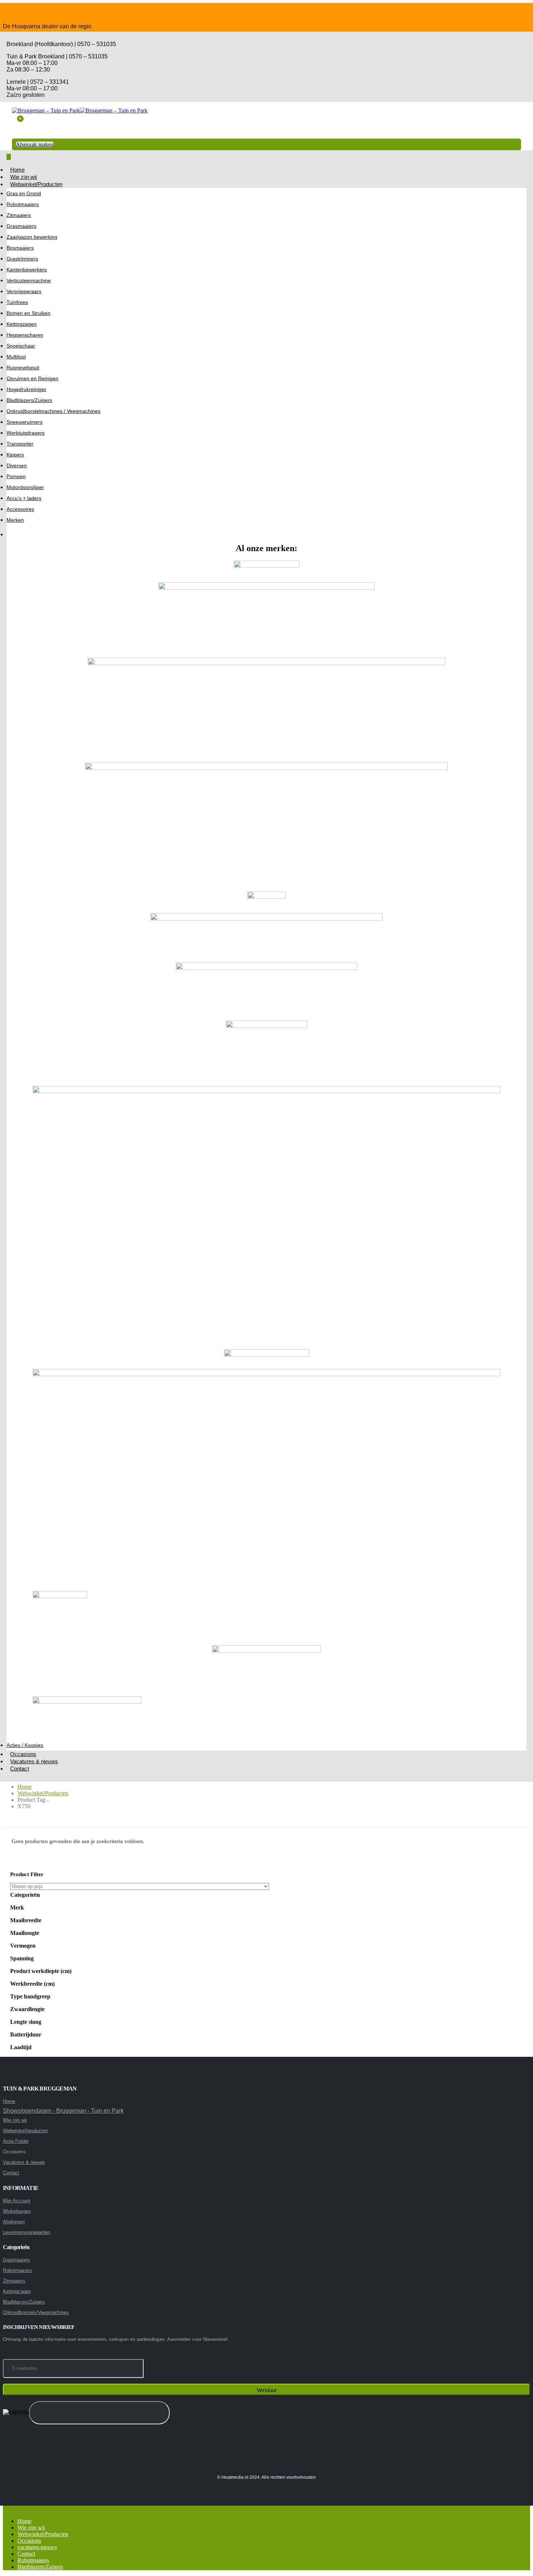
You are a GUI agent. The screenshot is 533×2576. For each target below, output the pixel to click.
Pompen (16, 476)
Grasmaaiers (21, 226)
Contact (20, 1769)
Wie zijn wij (23, 177)
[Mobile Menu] (9, 157)
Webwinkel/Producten (36, 184)
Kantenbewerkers (27, 270)
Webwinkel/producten (25, 2131)
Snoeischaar (21, 346)
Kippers (15, 455)
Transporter (20, 444)
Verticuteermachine (29, 280)
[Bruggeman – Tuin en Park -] (80, 110)
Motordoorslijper (25, 487)
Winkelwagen (17, 2211)
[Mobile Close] (5, 2509)
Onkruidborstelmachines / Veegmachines (53, 411)
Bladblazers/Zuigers (29, 400)
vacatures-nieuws (37, 2547)
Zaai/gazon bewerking (32, 237)
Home (17, 170)
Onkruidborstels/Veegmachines (36, 2312)
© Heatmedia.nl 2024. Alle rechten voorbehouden (266, 2477)
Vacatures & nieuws (34, 1761)
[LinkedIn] (8, 2500)
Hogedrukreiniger (26, 389)
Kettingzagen (22, 324)
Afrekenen (14, 2222)
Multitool (16, 357)
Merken (15, 520)
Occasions (23, 1754)
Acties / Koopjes (25, 1745)
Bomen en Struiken (28, 313)
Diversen (17, 465)
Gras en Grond (24, 193)
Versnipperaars (24, 291)
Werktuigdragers (26, 433)
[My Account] (18, 134)
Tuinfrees (17, 302)
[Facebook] (3, 2500)
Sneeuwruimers (24, 422)
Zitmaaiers (19, 215)
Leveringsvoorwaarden (26, 2232)
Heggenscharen (25, 335)
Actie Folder (16, 2141)
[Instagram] (5, 2500)
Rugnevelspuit (23, 368)
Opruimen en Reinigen (32, 378)
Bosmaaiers (20, 248)
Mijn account (17, 2201)
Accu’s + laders (24, 498)
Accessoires (20, 509)
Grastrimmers (22, 259)
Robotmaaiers (23, 204)
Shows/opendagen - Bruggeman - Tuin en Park (63, 2111)
